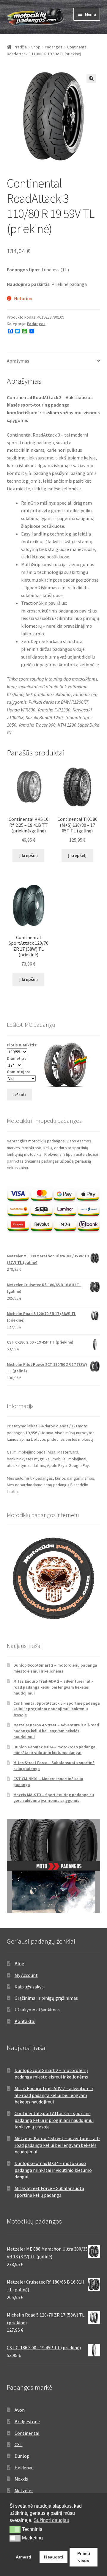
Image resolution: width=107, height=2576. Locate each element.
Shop (36, 47)
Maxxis (21, 2479)
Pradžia (20, 47)
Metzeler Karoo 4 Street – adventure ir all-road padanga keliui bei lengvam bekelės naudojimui (56, 1731)
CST (19, 2444)
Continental (27, 2433)
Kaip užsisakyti (30, 1987)
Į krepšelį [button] (29, 855)
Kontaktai (25, 2021)
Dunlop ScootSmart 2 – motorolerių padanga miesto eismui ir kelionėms (55, 1668)
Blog (19, 1964)
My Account (26, 1975)
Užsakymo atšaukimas (37, 2010)
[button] (91, 78)
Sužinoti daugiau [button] (51, 2520)
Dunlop (22, 2456)
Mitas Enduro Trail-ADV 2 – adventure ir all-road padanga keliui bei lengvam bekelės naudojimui (53, 1687)
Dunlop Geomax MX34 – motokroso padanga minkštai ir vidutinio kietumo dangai (54, 1750)
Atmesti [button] (23, 2557)
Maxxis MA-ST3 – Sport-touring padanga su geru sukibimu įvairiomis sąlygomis (54, 1798)
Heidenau (24, 2468)
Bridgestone (27, 2421)
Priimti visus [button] (84, 2557)
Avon (20, 2410)
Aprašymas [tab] (18, 361)
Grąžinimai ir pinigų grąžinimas (46, 1998)
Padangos (54, 47)
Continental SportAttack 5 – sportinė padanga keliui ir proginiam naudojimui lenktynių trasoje (57, 1709)
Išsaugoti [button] (53, 2557)
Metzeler (24, 2490)
